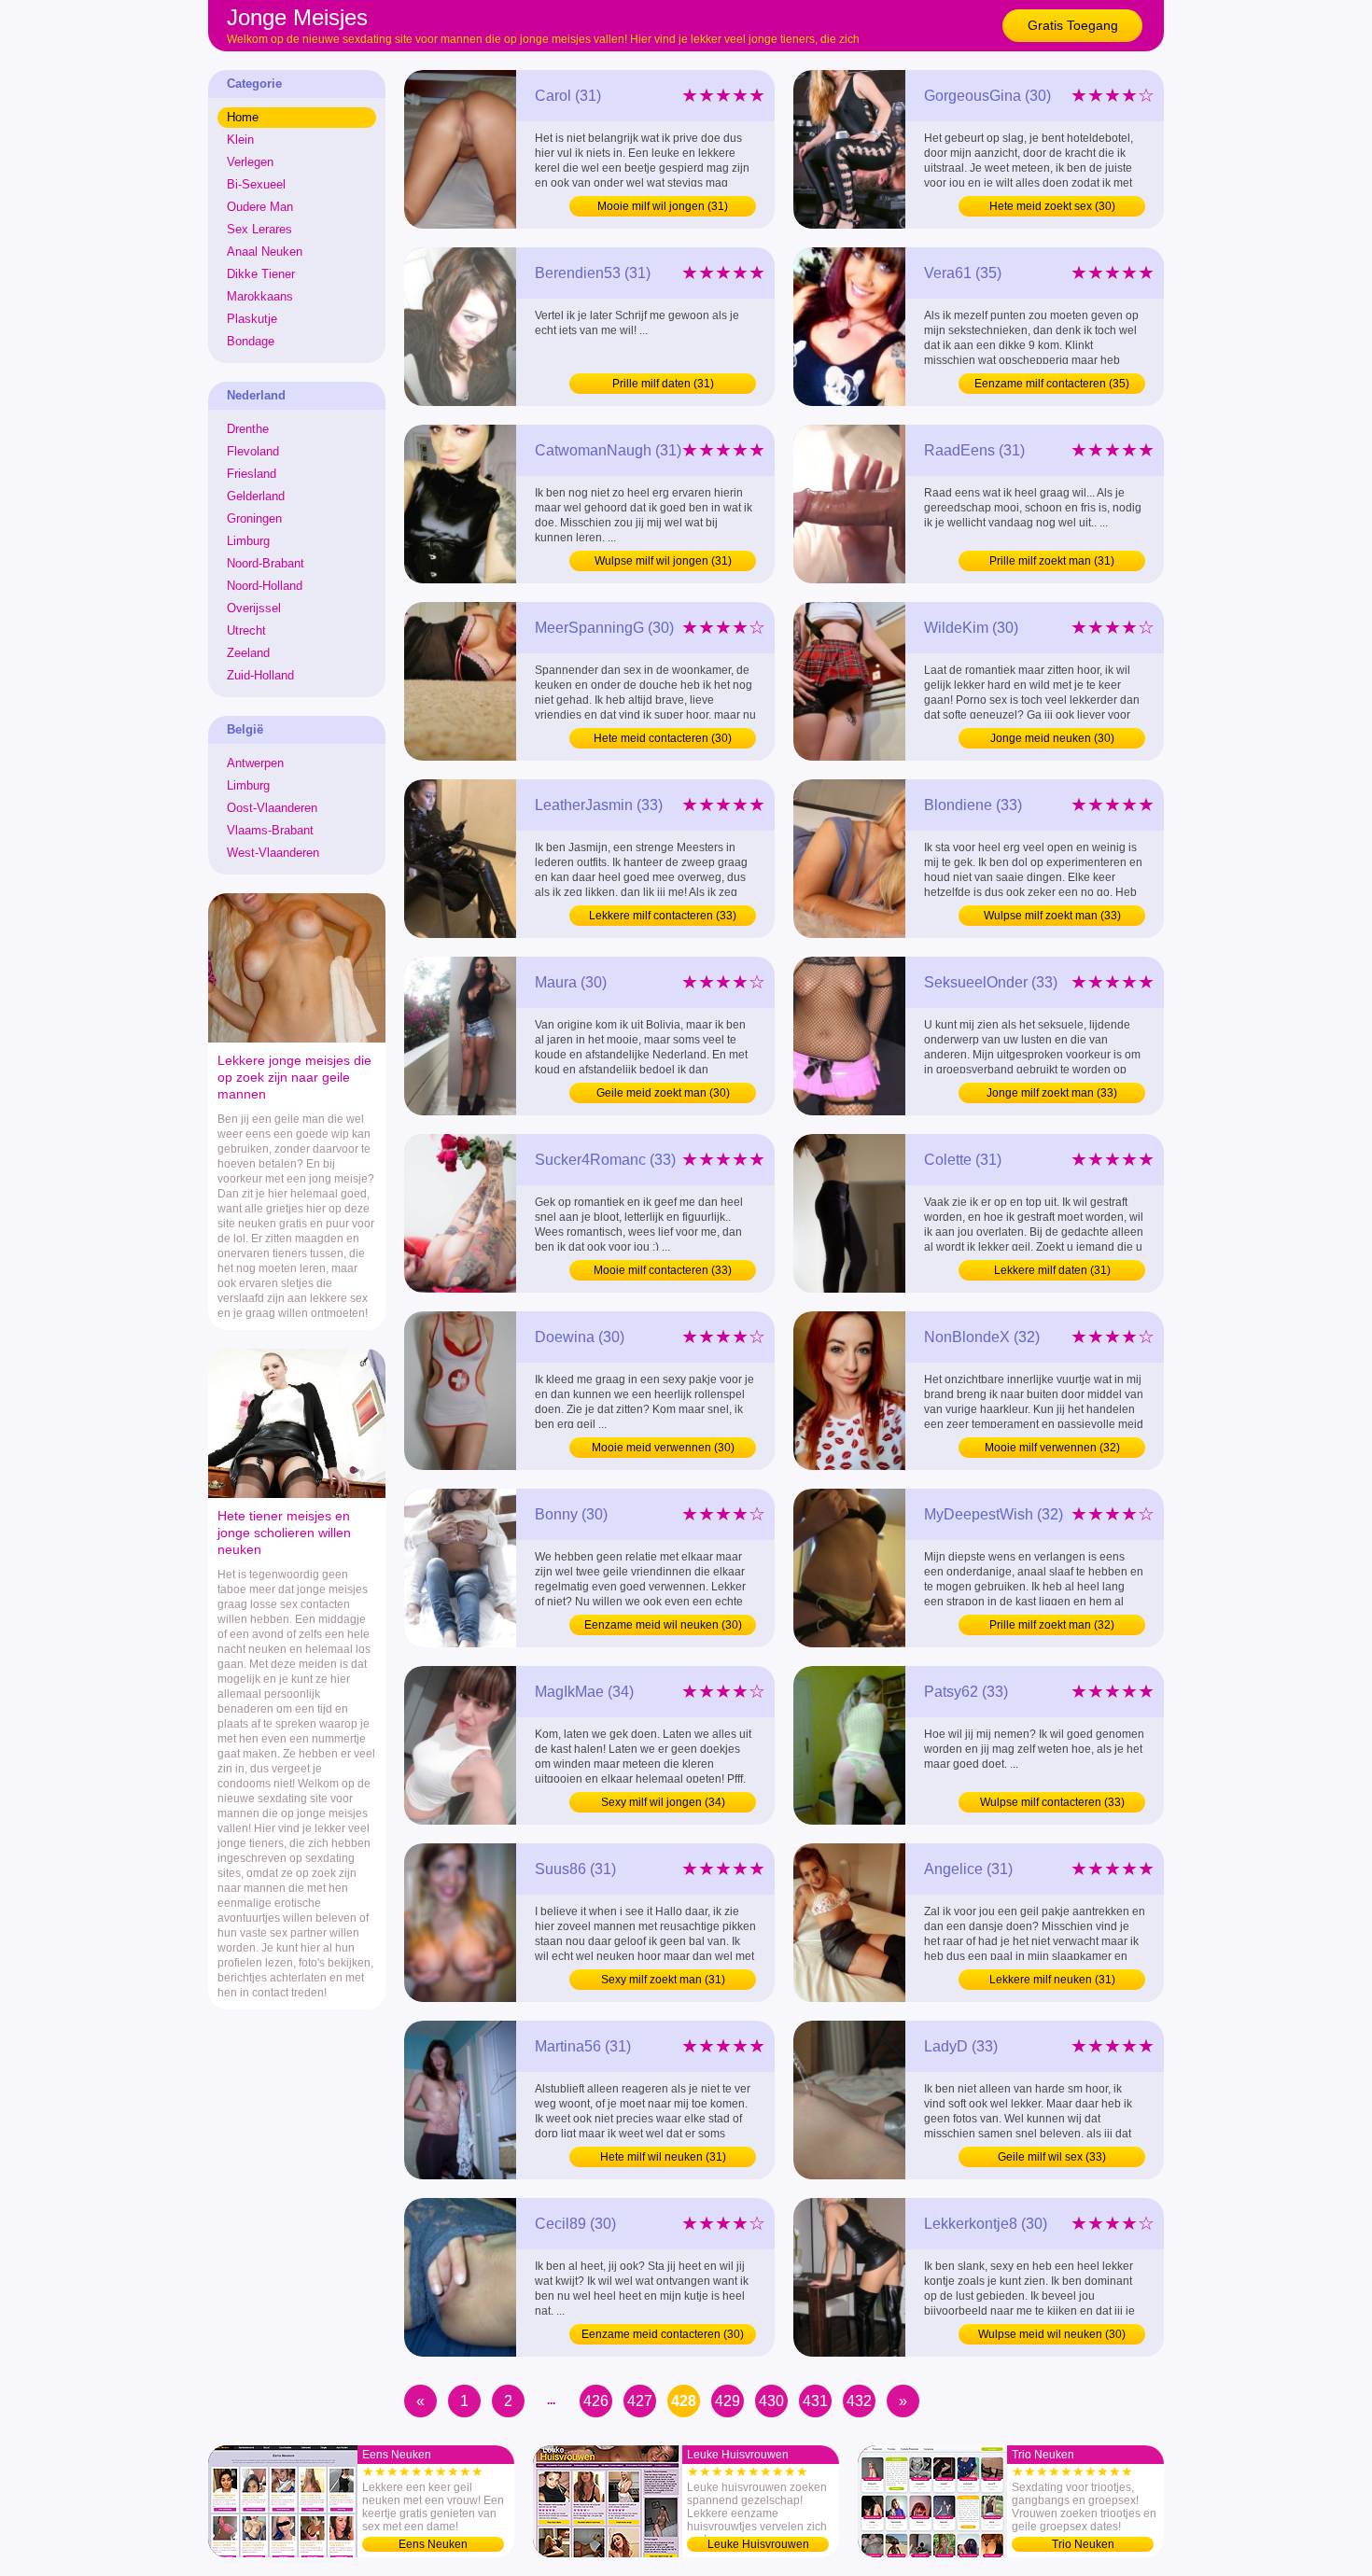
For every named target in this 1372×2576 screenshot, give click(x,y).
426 (596, 2401)
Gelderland (256, 496)
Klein (240, 140)
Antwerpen (255, 763)
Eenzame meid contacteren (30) (663, 2334)
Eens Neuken (433, 2544)
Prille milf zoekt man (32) (1052, 1625)
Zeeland (248, 653)
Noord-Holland (265, 586)
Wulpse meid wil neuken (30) (1052, 2334)
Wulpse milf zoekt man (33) (1052, 916)
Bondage (251, 341)
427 (640, 2401)
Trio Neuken (1083, 2544)
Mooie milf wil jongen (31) (663, 206)
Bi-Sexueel (256, 184)
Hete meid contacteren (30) (663, 738)
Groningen (254, 518)
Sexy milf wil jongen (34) (663, 1802)
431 (815, 2401)
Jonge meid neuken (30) (1052, 738)
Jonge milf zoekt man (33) (1052, 1093)
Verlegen (250, 162)
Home (243, 117)
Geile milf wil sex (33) (1052, 2157)
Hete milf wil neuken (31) (663, 2157)
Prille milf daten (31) (663, 384)
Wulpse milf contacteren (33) (1052, 1802)
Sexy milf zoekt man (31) (663, 1980)
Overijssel (254, 608)
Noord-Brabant (266, 563)
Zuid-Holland (260, 675)
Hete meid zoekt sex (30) (1052, 206)
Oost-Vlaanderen (272, 808)
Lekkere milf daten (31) (1052, 1270)
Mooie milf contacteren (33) (663, 1270)
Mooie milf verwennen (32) (1052, 1448)
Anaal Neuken (265, 252)
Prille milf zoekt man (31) (1052, 561)
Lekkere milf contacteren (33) (663, 916)
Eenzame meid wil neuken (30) (663, 1625)
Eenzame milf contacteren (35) (1052, 384)
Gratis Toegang (1073, 25)
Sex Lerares (259, 229)
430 (771, 2401)
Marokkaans (260, 296)
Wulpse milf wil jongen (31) (663, 561)
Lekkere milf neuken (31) (1052, 1980)
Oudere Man (260, 207)
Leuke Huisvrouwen (758, 2544)
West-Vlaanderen (273, 853)
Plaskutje (252, 319)
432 (859, 2401)
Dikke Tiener (261, 274)
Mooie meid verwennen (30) (663, 1448)
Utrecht (246, 630)
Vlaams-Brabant (270, 830)
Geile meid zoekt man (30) (663, 1093)
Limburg (248, 541)
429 (728, 2401)
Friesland (252, 474)
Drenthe (248, 429)
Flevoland (253, 451)
